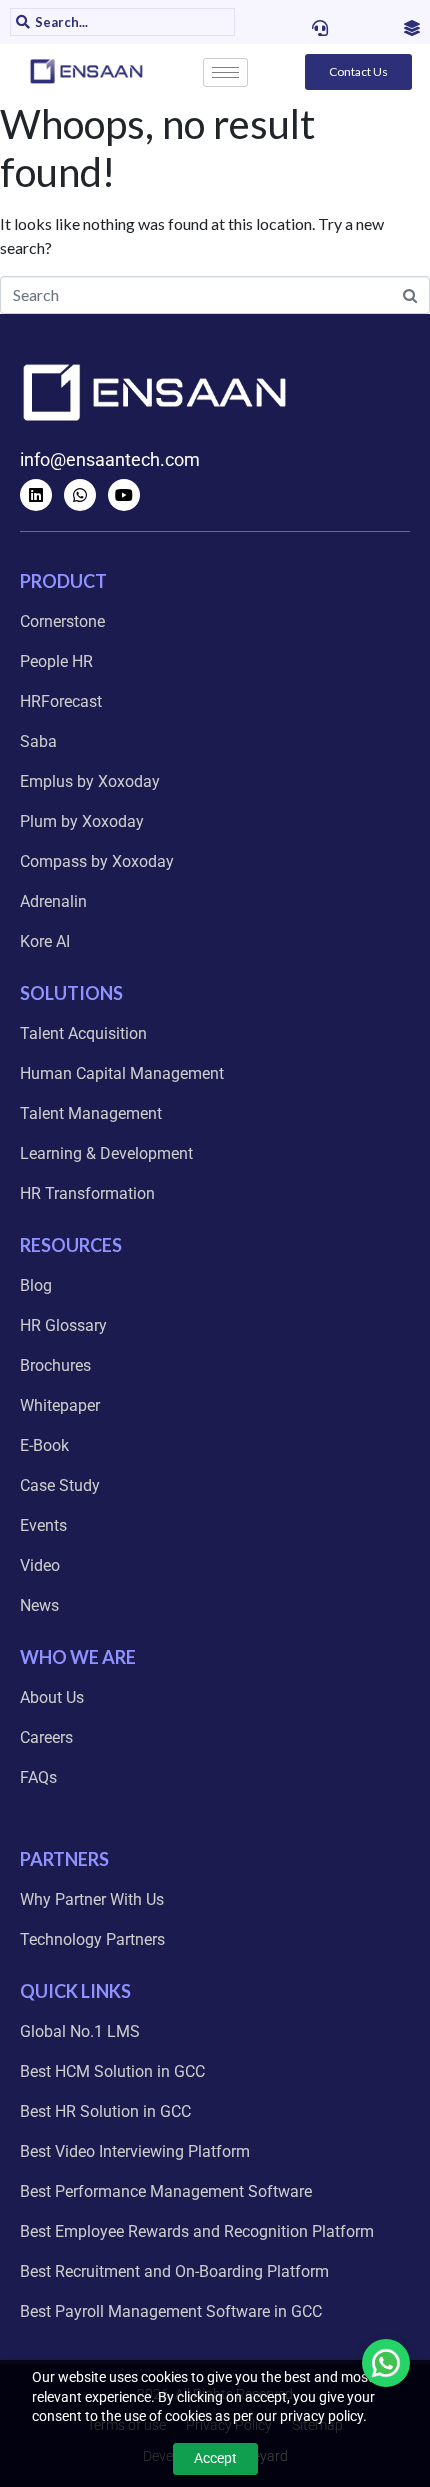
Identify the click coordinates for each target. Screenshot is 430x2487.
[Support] (320, 28)
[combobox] (132, 22)
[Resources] (412, 28)
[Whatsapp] (80, 495)
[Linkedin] (36, 495)
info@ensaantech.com (110, 459)
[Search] (20, 22)
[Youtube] (124, 495)
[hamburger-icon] (225, 72)
